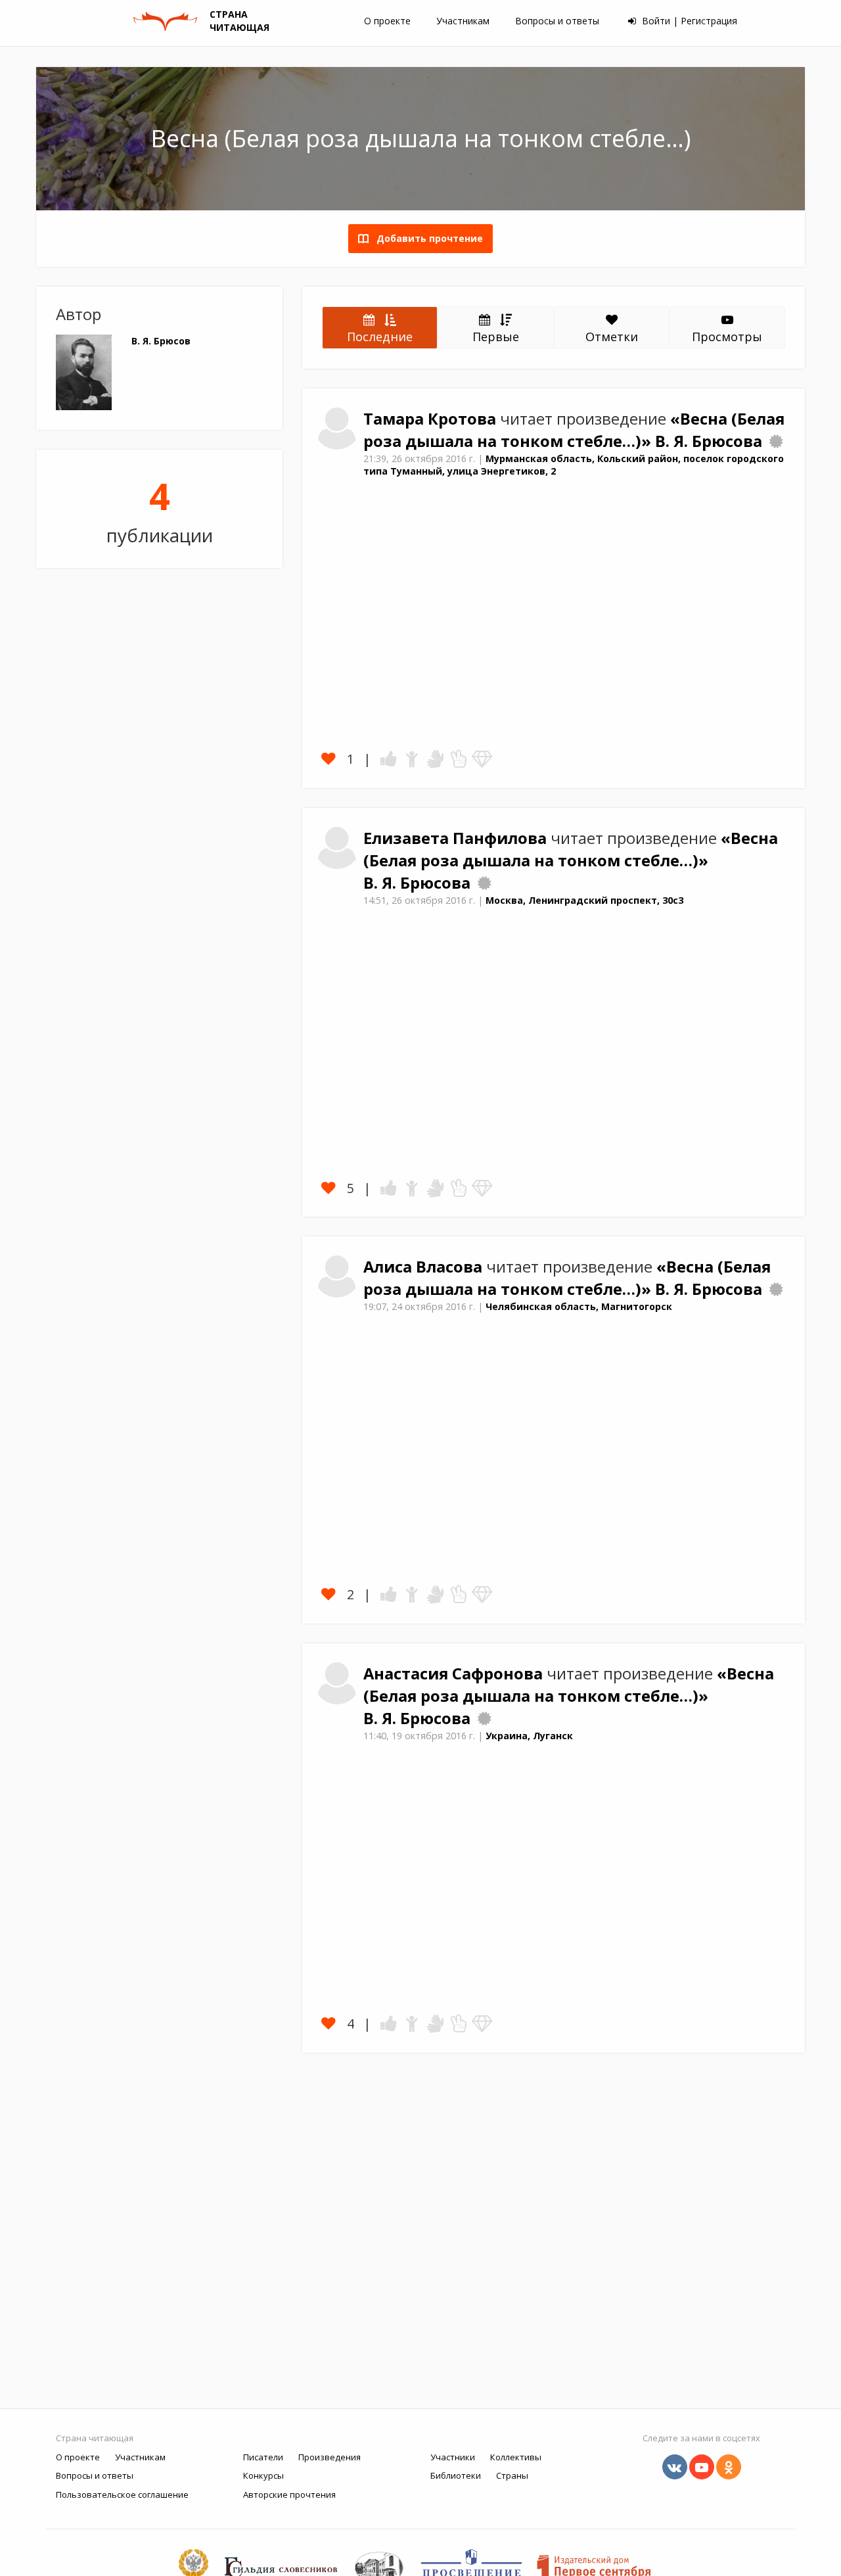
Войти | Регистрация (688, 21)
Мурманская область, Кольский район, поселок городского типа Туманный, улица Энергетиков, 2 (574, 465)
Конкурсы (263, 2475)
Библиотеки (456, 2475)
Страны (512, 2475)
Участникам (463, 21)
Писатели (263, 2457)
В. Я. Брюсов (161, 341)
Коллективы (516, 2457)
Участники (453, 2457)
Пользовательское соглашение (122, 2494)
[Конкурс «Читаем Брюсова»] (776, 441)
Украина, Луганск (529, 1736)
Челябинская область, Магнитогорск (579, 1306)
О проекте (387, 21)
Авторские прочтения (289, 2494)
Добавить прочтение (426, 238)
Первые (496, 337)
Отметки (612, 337)
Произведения (330, 2457)
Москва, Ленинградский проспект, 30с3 (584, 900)
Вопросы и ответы (557, 21)
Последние (380, 337)
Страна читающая (95, 2438)
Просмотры (727, 337)
